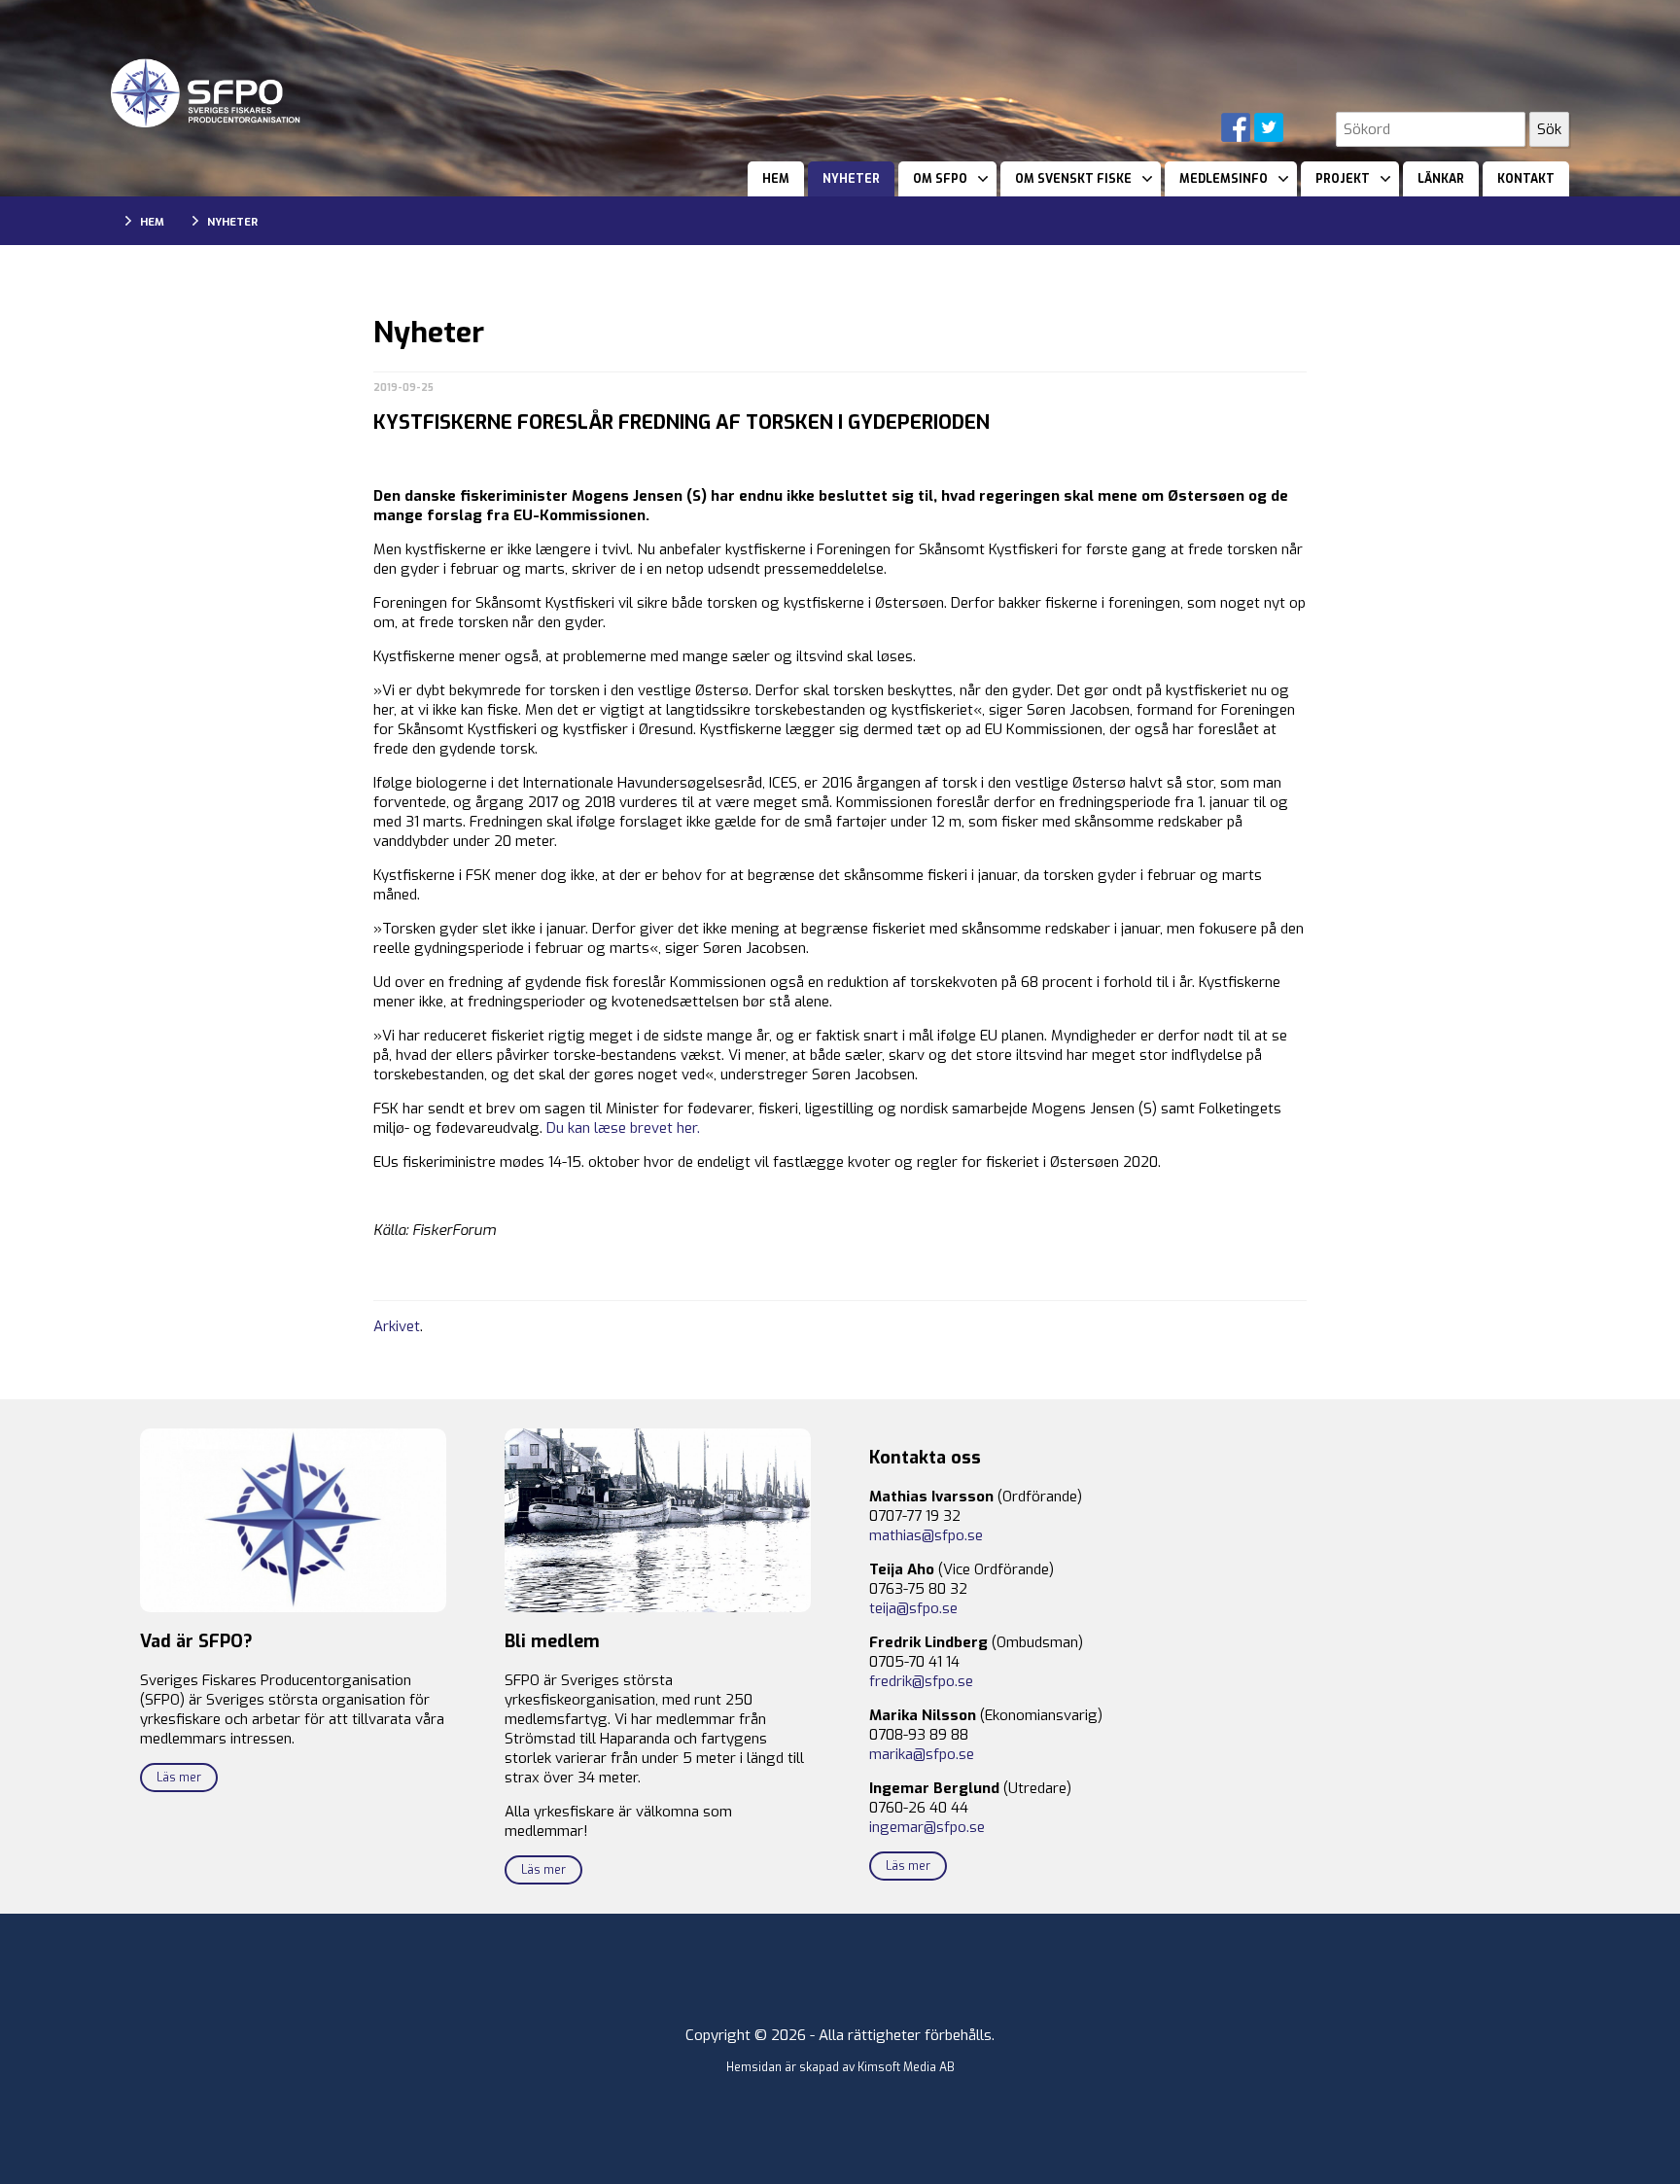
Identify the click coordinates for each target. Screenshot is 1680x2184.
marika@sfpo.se (922, 1754)
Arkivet (397, 1326)
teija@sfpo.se (913, 1608)
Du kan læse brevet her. (623, 1128)
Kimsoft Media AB (906, 2067)
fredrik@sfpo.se (921, 1681)
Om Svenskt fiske (1073, 179)
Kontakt (1526, 179)
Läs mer (179, 1778)
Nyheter (851, 179)
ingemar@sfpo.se (927, 1827)
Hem (776, 179)
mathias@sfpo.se (926, 1535)
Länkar (1441, 179)
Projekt (1343, 179)
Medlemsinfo (1224, 179)
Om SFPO (940, 179)
